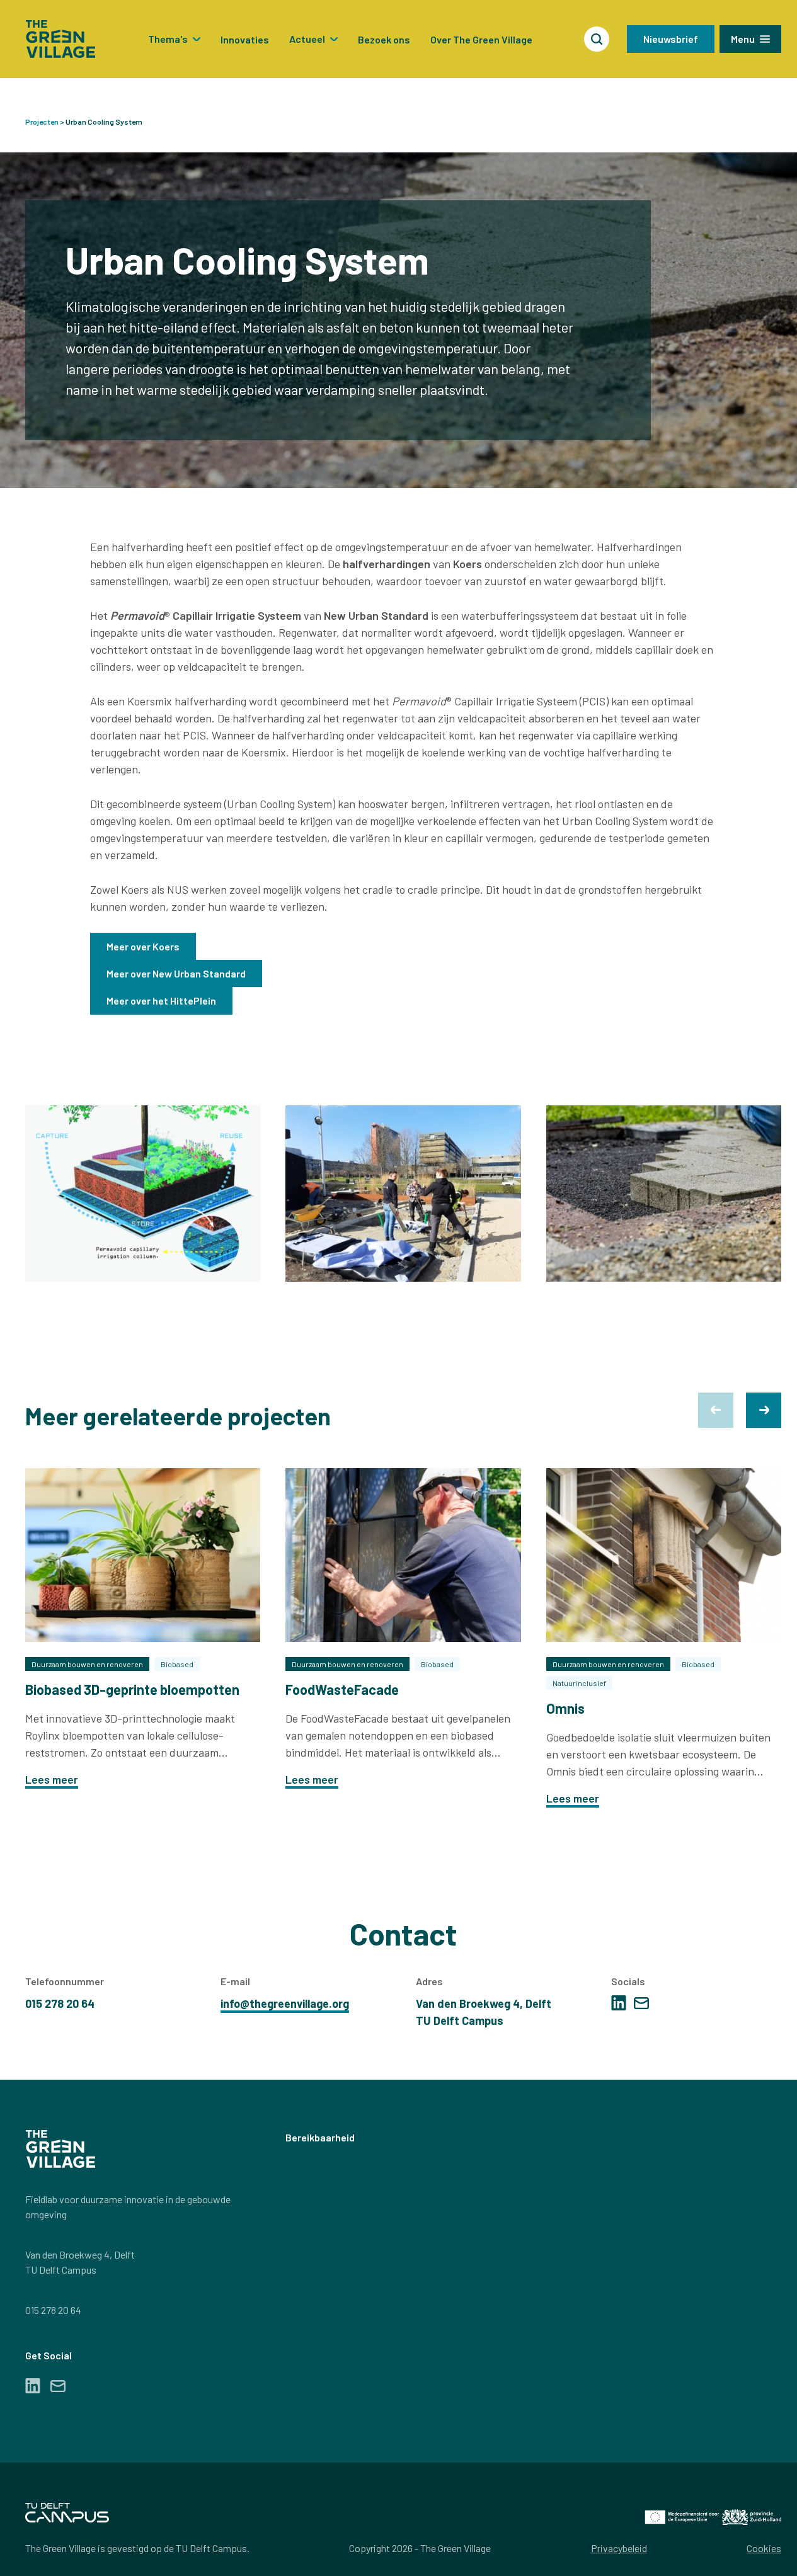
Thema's (168, 39)
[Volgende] (764, 1410)
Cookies (764, 2548)
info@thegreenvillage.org (285, 2003)
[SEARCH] (597, 39)
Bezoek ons (384, 39)
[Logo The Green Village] (60, 39)
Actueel (307, 39)
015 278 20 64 (53, 2310)
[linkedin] (619, 2003)
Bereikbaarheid (320, 2137)
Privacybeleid (619, 2548)
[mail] (641, 2003)
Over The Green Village (481, 39)
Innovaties (245, 39)
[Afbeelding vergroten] (143, 1194)
